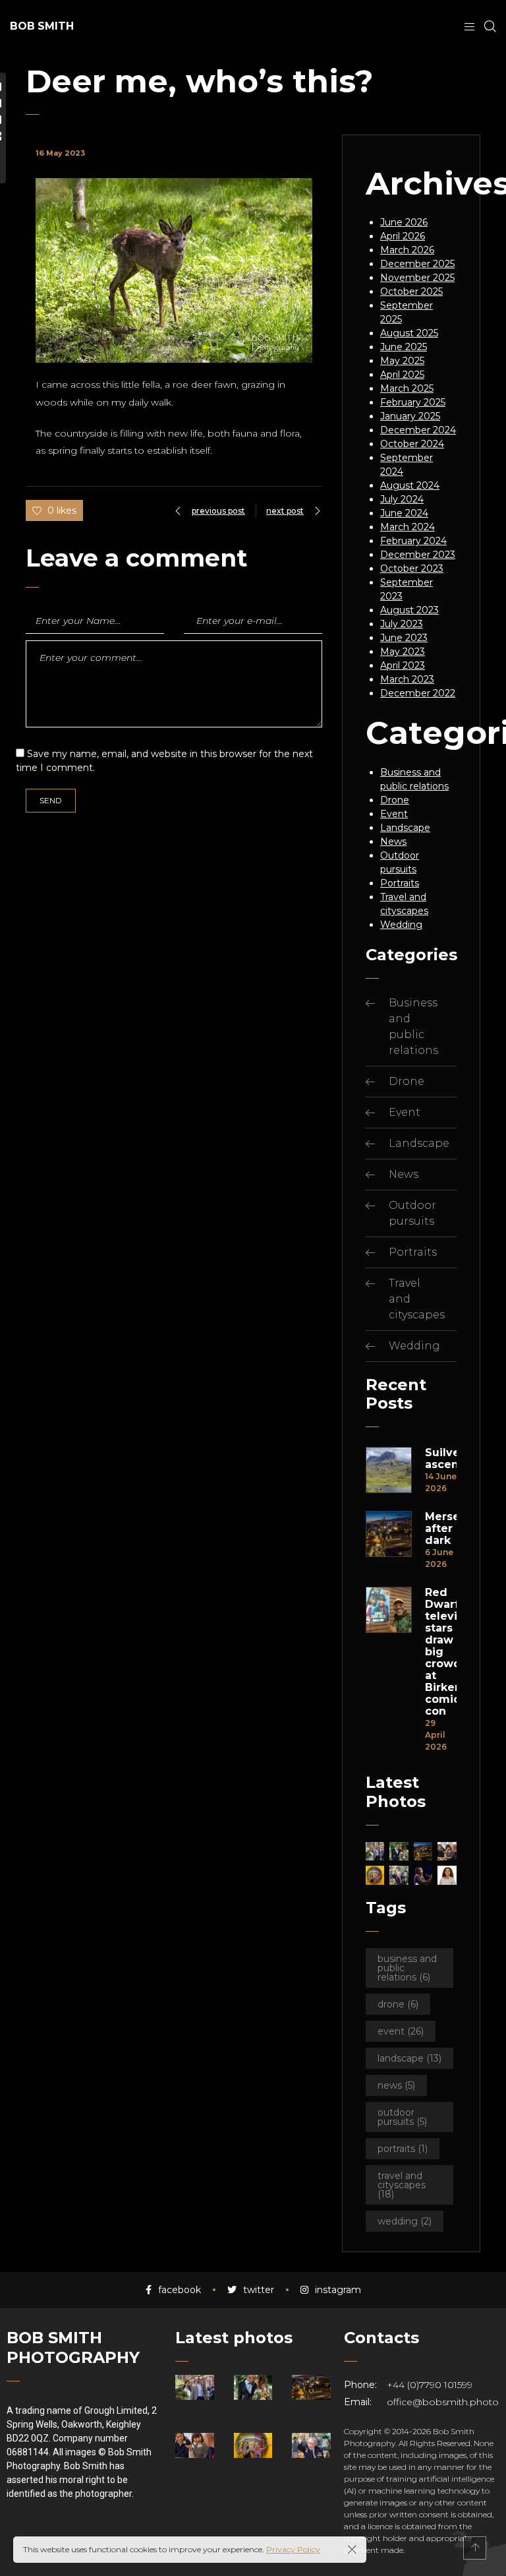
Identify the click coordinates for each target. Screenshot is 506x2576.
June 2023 (404, 638)
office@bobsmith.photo (443, 2402)
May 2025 (402, 361)
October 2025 (411, 291)
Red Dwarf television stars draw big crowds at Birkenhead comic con (441, 1652)
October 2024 (412, 444)
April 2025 (402, 375)
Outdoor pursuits (402, 2117)
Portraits (400, 883)
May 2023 (403, 652)
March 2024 (408, 527)
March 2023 (407, 679)
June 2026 (404, 222)
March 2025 (407, 388)
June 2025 (404, 347)
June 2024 (404, 513)
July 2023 (402, 624)
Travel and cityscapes (402, 2185)
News (393, 842)
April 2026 (403, 236)
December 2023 (418, 555)
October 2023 (412, 568)
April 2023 (403, 665)
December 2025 (417, 264)
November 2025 (417, 278)
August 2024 (410, 485)
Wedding (401, 925)
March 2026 (407, 250)
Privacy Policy (293, 2549)
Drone (395, 800)
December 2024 (418, 430)
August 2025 (409, 333)
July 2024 (402, 499)
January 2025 (410, 416)
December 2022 (418, 693)
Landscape (405, 828)
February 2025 (413, 402)
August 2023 (409, 610)
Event (394, 814)
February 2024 (413, 541)
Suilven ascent (441, 1459)
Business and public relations (407, 1968)
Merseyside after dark (441, 1529)
